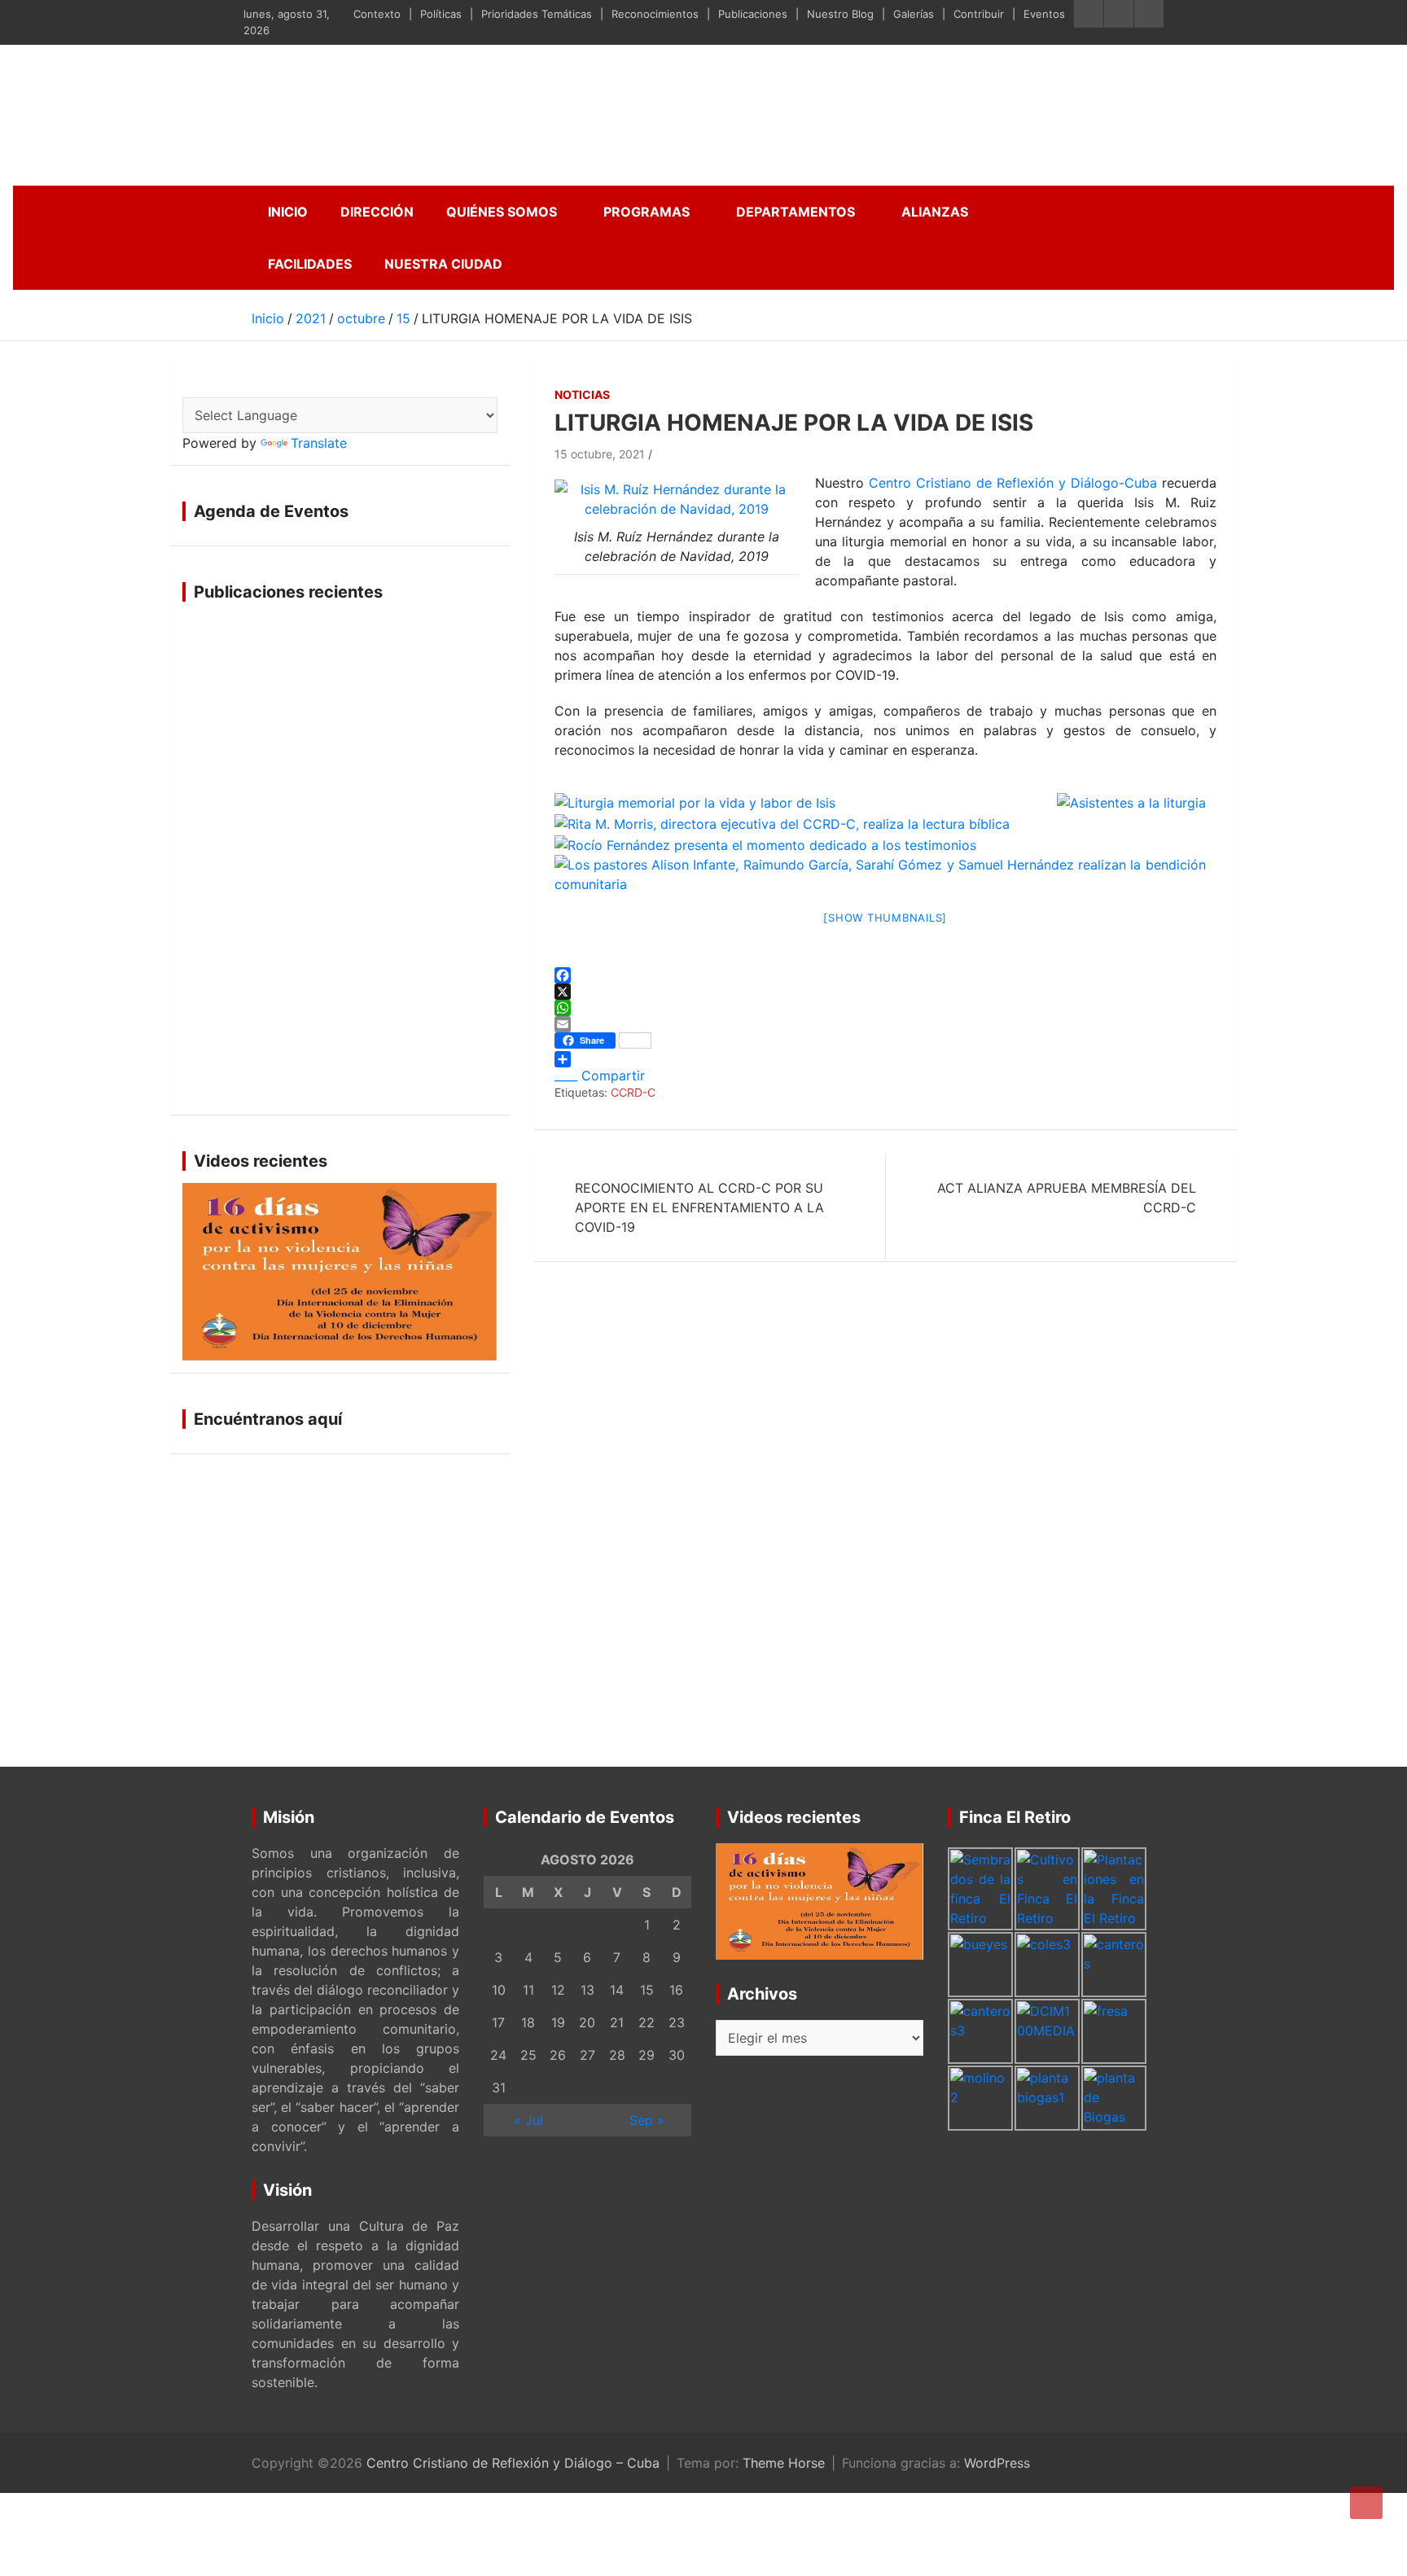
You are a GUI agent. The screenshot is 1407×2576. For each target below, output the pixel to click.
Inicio (288, 212)
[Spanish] (191, 386)
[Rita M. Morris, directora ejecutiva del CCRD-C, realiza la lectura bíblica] (782, 822)
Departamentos (796, 212)
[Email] (885, 1024)
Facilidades (310, 264)
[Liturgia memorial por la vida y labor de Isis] (806, 802)
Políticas (441, 14)
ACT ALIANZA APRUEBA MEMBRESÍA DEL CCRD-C (1067, 1198)
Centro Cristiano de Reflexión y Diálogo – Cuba (513, 2463)
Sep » (647, 2120)
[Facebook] (885, 975)
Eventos (1044, 14)
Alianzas (935, 212)
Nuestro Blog (840, 14)
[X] (885, 992)
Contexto (377, 14)
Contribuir (979, 14)
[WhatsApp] (885, 1008)
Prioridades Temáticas (537, 14)
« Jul (528, 2120)
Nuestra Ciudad (443, 264)
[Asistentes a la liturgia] (1131, 802)
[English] (211, 386)
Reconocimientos (655, 14)
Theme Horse (784, 2463)
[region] (340, 858)
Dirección (377, 212)
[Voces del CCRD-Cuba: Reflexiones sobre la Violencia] (340, 1272)
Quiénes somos (502, 212)
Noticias (582, 394)
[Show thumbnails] (885, 918)
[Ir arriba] (1366, 2503)
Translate (319, 443)
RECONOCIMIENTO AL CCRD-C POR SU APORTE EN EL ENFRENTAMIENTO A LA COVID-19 (699, 1207)
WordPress (997, 2463)
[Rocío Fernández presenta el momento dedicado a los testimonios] (765, 843)
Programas (647, 212)
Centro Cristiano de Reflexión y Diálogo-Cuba (1013, 483)
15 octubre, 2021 (600, 454)
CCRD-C (633, 1092)
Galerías (914, 14)
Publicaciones (753, 14)
